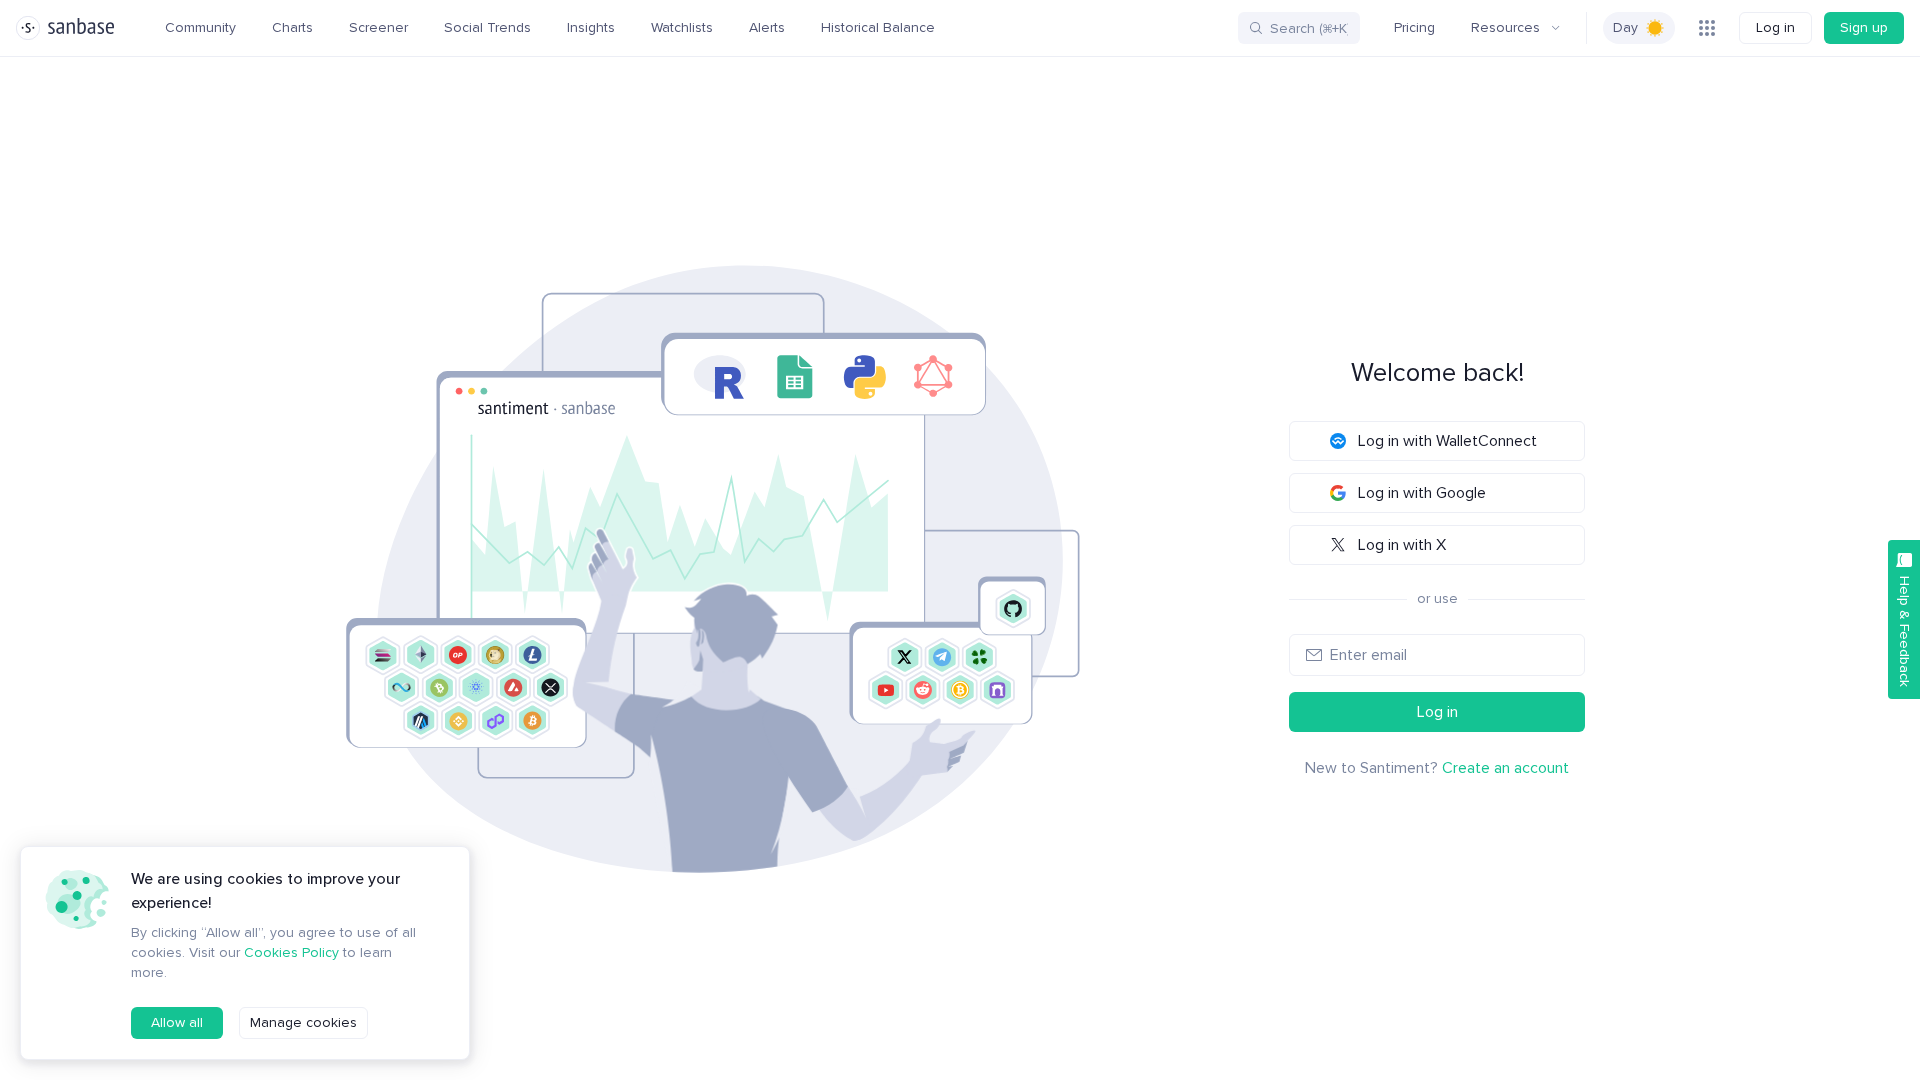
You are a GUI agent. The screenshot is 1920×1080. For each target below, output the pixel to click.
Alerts (767, 27)
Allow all (177, 1022)
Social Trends (487, 27)
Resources (1505, 27)
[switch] (1639, 28)
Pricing (1414, 27)
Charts (292, 27)
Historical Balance (878, 27)
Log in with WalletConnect (1447, 441)
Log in (1775, 27)
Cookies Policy (291, 952)
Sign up (1864, 27)
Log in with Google (1422, 493)
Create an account (1505, 768)
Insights (591, 27)
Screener (378, 27)
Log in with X (1402, 545)
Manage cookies (303, 1022)
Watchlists (682, 27)
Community (200, 27)
